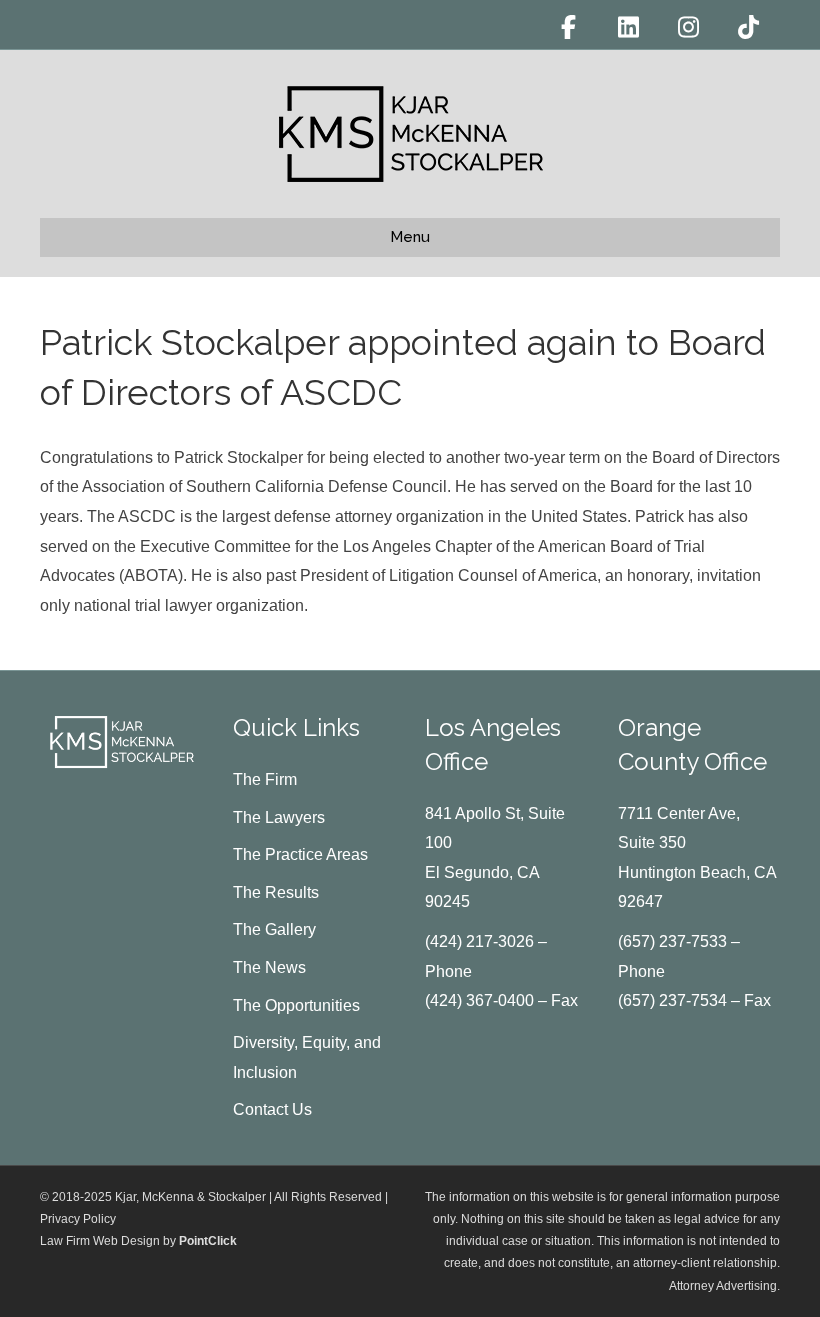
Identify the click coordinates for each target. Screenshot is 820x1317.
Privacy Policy (78, 1219)
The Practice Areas (300, 854)
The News (269, 967)
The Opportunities (296, 1005)
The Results (276, 892)
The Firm (265, 779)
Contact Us (272, 1109)
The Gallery (274, 929)
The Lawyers (279, 817)
